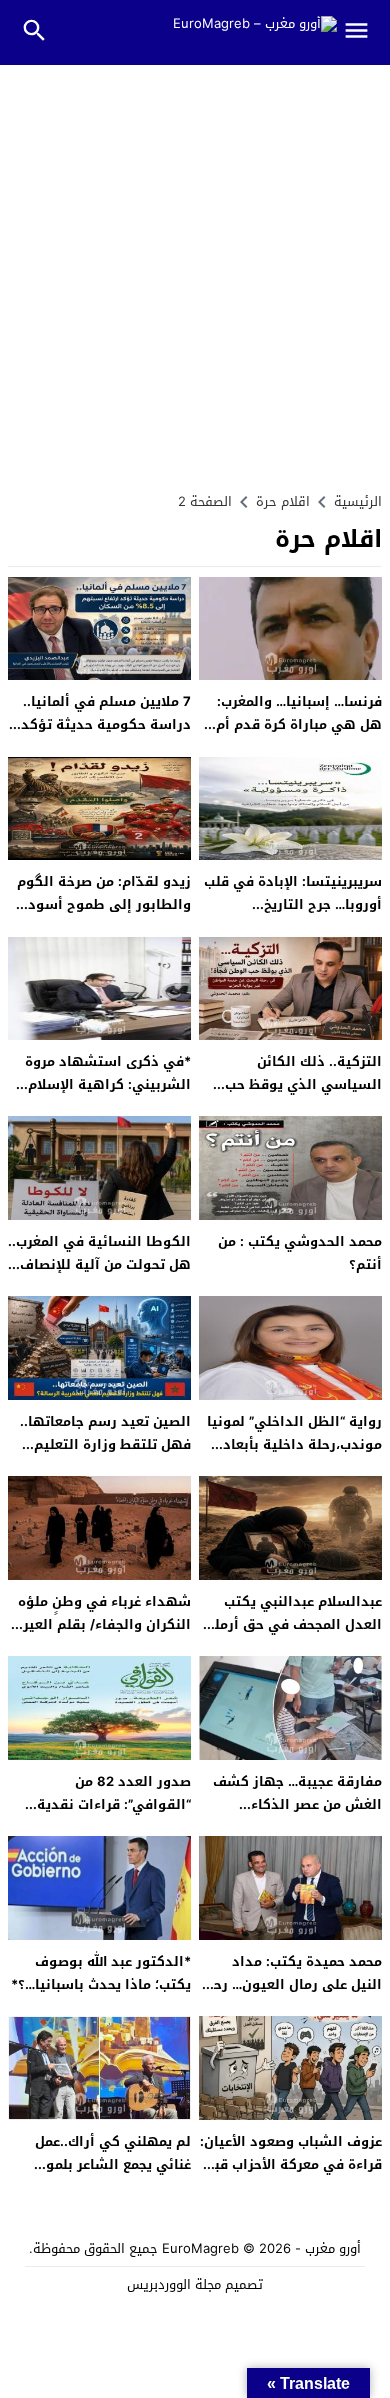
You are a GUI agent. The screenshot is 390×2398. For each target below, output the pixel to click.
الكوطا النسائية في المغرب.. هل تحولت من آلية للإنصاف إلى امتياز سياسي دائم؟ (99, 1265)
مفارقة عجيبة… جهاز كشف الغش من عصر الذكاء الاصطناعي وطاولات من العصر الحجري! (297, 1816)
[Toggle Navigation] (364, 32)
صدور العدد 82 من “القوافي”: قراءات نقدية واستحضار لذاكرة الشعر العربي (114, 1816)
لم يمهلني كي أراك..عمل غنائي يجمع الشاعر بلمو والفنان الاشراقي (113, 2165)
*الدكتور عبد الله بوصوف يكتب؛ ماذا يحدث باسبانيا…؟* (101, 1973)
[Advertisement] (195, 270)
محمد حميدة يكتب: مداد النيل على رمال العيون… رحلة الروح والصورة (291, 1985)
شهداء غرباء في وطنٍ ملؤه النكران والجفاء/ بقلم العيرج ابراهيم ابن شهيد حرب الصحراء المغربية (102, 1636)
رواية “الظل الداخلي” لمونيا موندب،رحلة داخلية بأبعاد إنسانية (294, 1445)
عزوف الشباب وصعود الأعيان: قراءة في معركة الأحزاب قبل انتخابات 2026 (291, 2165)
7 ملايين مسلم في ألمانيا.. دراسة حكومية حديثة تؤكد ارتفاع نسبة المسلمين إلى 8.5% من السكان (106, 736)
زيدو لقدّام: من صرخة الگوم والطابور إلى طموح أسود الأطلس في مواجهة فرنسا (104, 905)
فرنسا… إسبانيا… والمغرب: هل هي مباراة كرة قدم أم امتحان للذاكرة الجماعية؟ (299, 725)
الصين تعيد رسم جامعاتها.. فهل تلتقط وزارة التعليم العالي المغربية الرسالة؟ (105, 1445)
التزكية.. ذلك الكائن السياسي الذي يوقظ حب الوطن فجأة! (303, 1085)
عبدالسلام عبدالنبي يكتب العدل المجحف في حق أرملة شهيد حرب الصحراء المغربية (293, 1625)
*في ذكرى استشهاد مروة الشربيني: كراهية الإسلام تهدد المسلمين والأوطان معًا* (108, 1096)
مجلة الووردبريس (174, 2284)
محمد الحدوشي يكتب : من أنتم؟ (300, 1253)
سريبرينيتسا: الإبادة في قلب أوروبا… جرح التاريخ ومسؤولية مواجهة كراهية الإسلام (293, 916)
